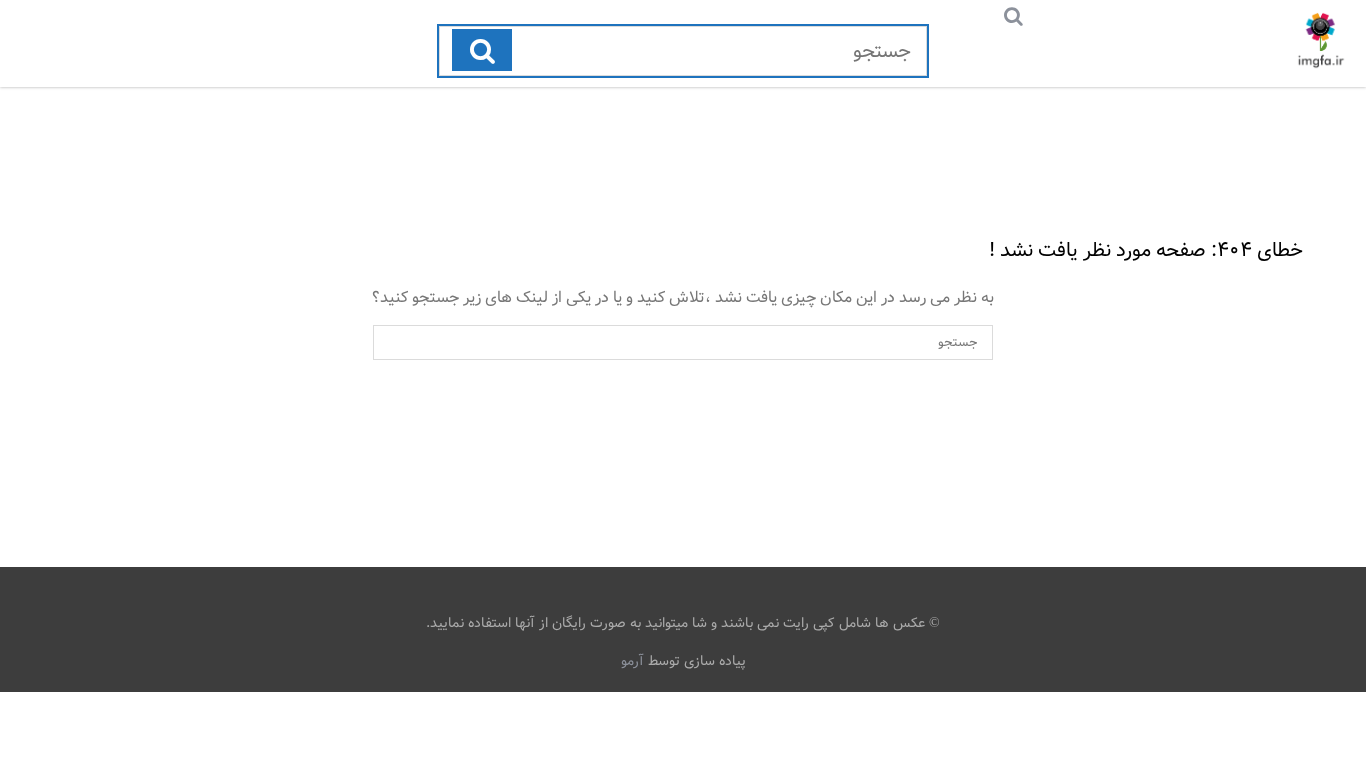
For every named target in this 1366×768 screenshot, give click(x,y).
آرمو (632, 661)
